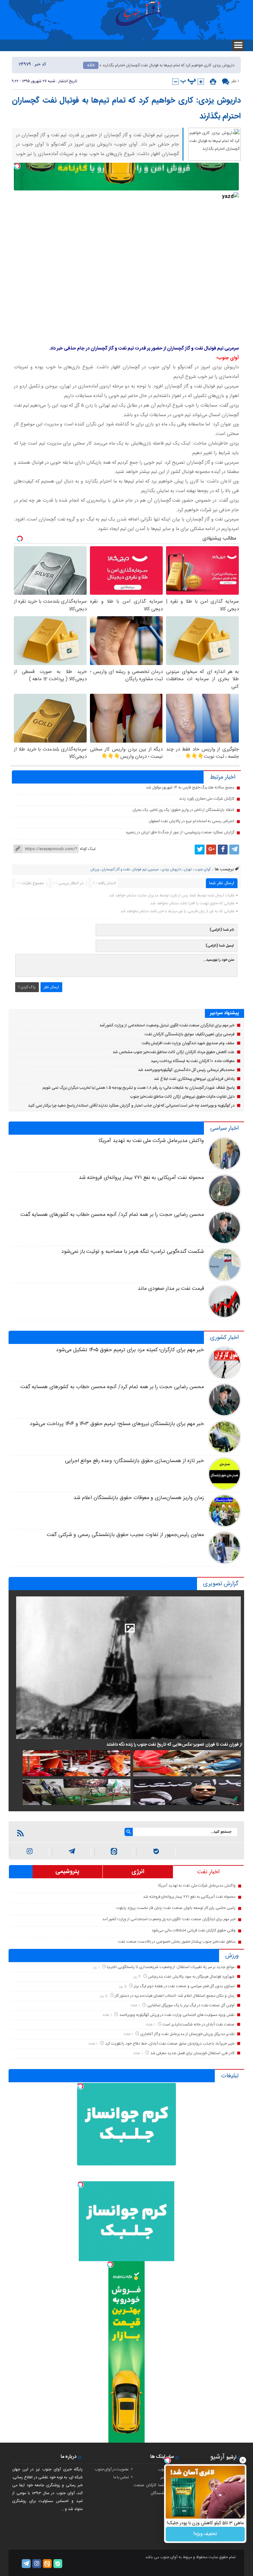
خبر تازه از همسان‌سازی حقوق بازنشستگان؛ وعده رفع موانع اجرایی (134, 1461)
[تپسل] (17, 166)
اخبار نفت (208, 1872)
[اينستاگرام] (29, 1852)
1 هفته (136, 2006)
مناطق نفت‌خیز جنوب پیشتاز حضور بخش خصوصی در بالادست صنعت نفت (177, 1942)
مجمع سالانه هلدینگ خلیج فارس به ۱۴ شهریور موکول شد (190, 787)
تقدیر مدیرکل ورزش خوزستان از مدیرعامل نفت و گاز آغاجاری (187, 2034)
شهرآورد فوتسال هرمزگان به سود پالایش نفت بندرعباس (191, 1977)
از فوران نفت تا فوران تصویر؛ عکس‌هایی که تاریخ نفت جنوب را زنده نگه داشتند (174, 1745)
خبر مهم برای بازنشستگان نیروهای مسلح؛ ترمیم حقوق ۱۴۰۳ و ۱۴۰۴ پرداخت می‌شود (117, 1424)
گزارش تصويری (221, 1584)
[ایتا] (114, 1852)
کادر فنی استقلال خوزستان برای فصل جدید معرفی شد (192, 2053)
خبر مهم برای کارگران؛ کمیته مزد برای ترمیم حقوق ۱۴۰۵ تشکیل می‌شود (130, 1350)
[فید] (20, 1833)
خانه (91, 65)
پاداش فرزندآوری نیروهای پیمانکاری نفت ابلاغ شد (194, 1079)
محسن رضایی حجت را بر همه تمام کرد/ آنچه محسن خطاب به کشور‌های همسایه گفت (112, 1215)
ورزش (95, 870)
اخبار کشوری (224, 1338)
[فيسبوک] (223, 850)
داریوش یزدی (171, 870)
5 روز (123, 1986)
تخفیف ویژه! (205, 2534)
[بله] (156, 1852)
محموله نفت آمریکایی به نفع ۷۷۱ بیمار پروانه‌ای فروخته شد (141, 1178)
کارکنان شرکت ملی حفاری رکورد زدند (207, 799)
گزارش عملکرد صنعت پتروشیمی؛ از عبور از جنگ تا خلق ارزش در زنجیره (180, 832)
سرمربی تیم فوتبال (146, 870)
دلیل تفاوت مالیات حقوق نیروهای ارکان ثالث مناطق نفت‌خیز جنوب (182, 1097)
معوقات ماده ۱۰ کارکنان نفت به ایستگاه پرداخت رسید (193, 1061)
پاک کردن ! (27, 987)
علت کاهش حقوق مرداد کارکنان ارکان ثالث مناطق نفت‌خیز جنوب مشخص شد (174, 1052)
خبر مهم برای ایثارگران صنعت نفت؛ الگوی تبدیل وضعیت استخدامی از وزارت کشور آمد (167, 1025)
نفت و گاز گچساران (116, 870)
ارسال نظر (51, 987)
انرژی (138, 1872)
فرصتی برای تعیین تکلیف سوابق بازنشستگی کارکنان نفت (190, 1034)
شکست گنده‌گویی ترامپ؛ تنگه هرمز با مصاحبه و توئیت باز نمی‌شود (133, 1252)
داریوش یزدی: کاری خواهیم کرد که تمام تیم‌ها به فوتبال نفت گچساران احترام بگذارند (126, 109)
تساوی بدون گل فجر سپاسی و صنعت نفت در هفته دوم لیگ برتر (184, 1986)
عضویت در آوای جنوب (112, 2469)
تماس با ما (121, 2477)
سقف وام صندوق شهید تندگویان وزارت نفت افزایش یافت (188, 1043)
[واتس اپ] (72, 1852)
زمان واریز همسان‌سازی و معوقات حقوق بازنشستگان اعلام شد (139, 1498)
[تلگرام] (234, 850)
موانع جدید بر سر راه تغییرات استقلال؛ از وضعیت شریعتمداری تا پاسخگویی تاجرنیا (171, 1967)
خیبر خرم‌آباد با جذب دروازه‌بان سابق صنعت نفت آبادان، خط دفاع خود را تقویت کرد (170, 2044)
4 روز (137, 1977)
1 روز (97, 1967)
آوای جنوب (203, 870)
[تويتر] (200, 850)
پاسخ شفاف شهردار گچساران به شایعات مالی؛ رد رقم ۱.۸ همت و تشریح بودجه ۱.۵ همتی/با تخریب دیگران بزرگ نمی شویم (139, 1088)
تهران (188, 870)
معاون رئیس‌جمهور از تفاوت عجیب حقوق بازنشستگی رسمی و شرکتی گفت (125, 1535)
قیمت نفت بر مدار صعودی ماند (171, 1289)
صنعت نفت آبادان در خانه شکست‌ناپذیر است (198, 2024)
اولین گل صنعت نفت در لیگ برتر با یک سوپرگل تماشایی (191, 2005)
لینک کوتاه (88, 849)
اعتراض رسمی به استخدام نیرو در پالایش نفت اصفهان (191, 821)
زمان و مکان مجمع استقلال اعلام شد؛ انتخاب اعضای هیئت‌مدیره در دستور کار (175, 1996)
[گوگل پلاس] (211, 850)
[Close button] (243, 2460)
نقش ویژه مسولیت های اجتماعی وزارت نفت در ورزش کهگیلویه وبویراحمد (177, 2015)
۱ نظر (235, 81)
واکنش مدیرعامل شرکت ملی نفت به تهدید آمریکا (151, 1141)
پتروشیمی (67, 1872)
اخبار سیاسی (224, 1128)
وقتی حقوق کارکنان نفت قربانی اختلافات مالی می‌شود (194, 1930)
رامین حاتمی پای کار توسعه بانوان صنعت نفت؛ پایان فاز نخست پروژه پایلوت (176, 1908)
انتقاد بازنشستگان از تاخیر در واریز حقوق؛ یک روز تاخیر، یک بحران (183, 810)
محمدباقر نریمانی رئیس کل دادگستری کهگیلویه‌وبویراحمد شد (186, 1070)
